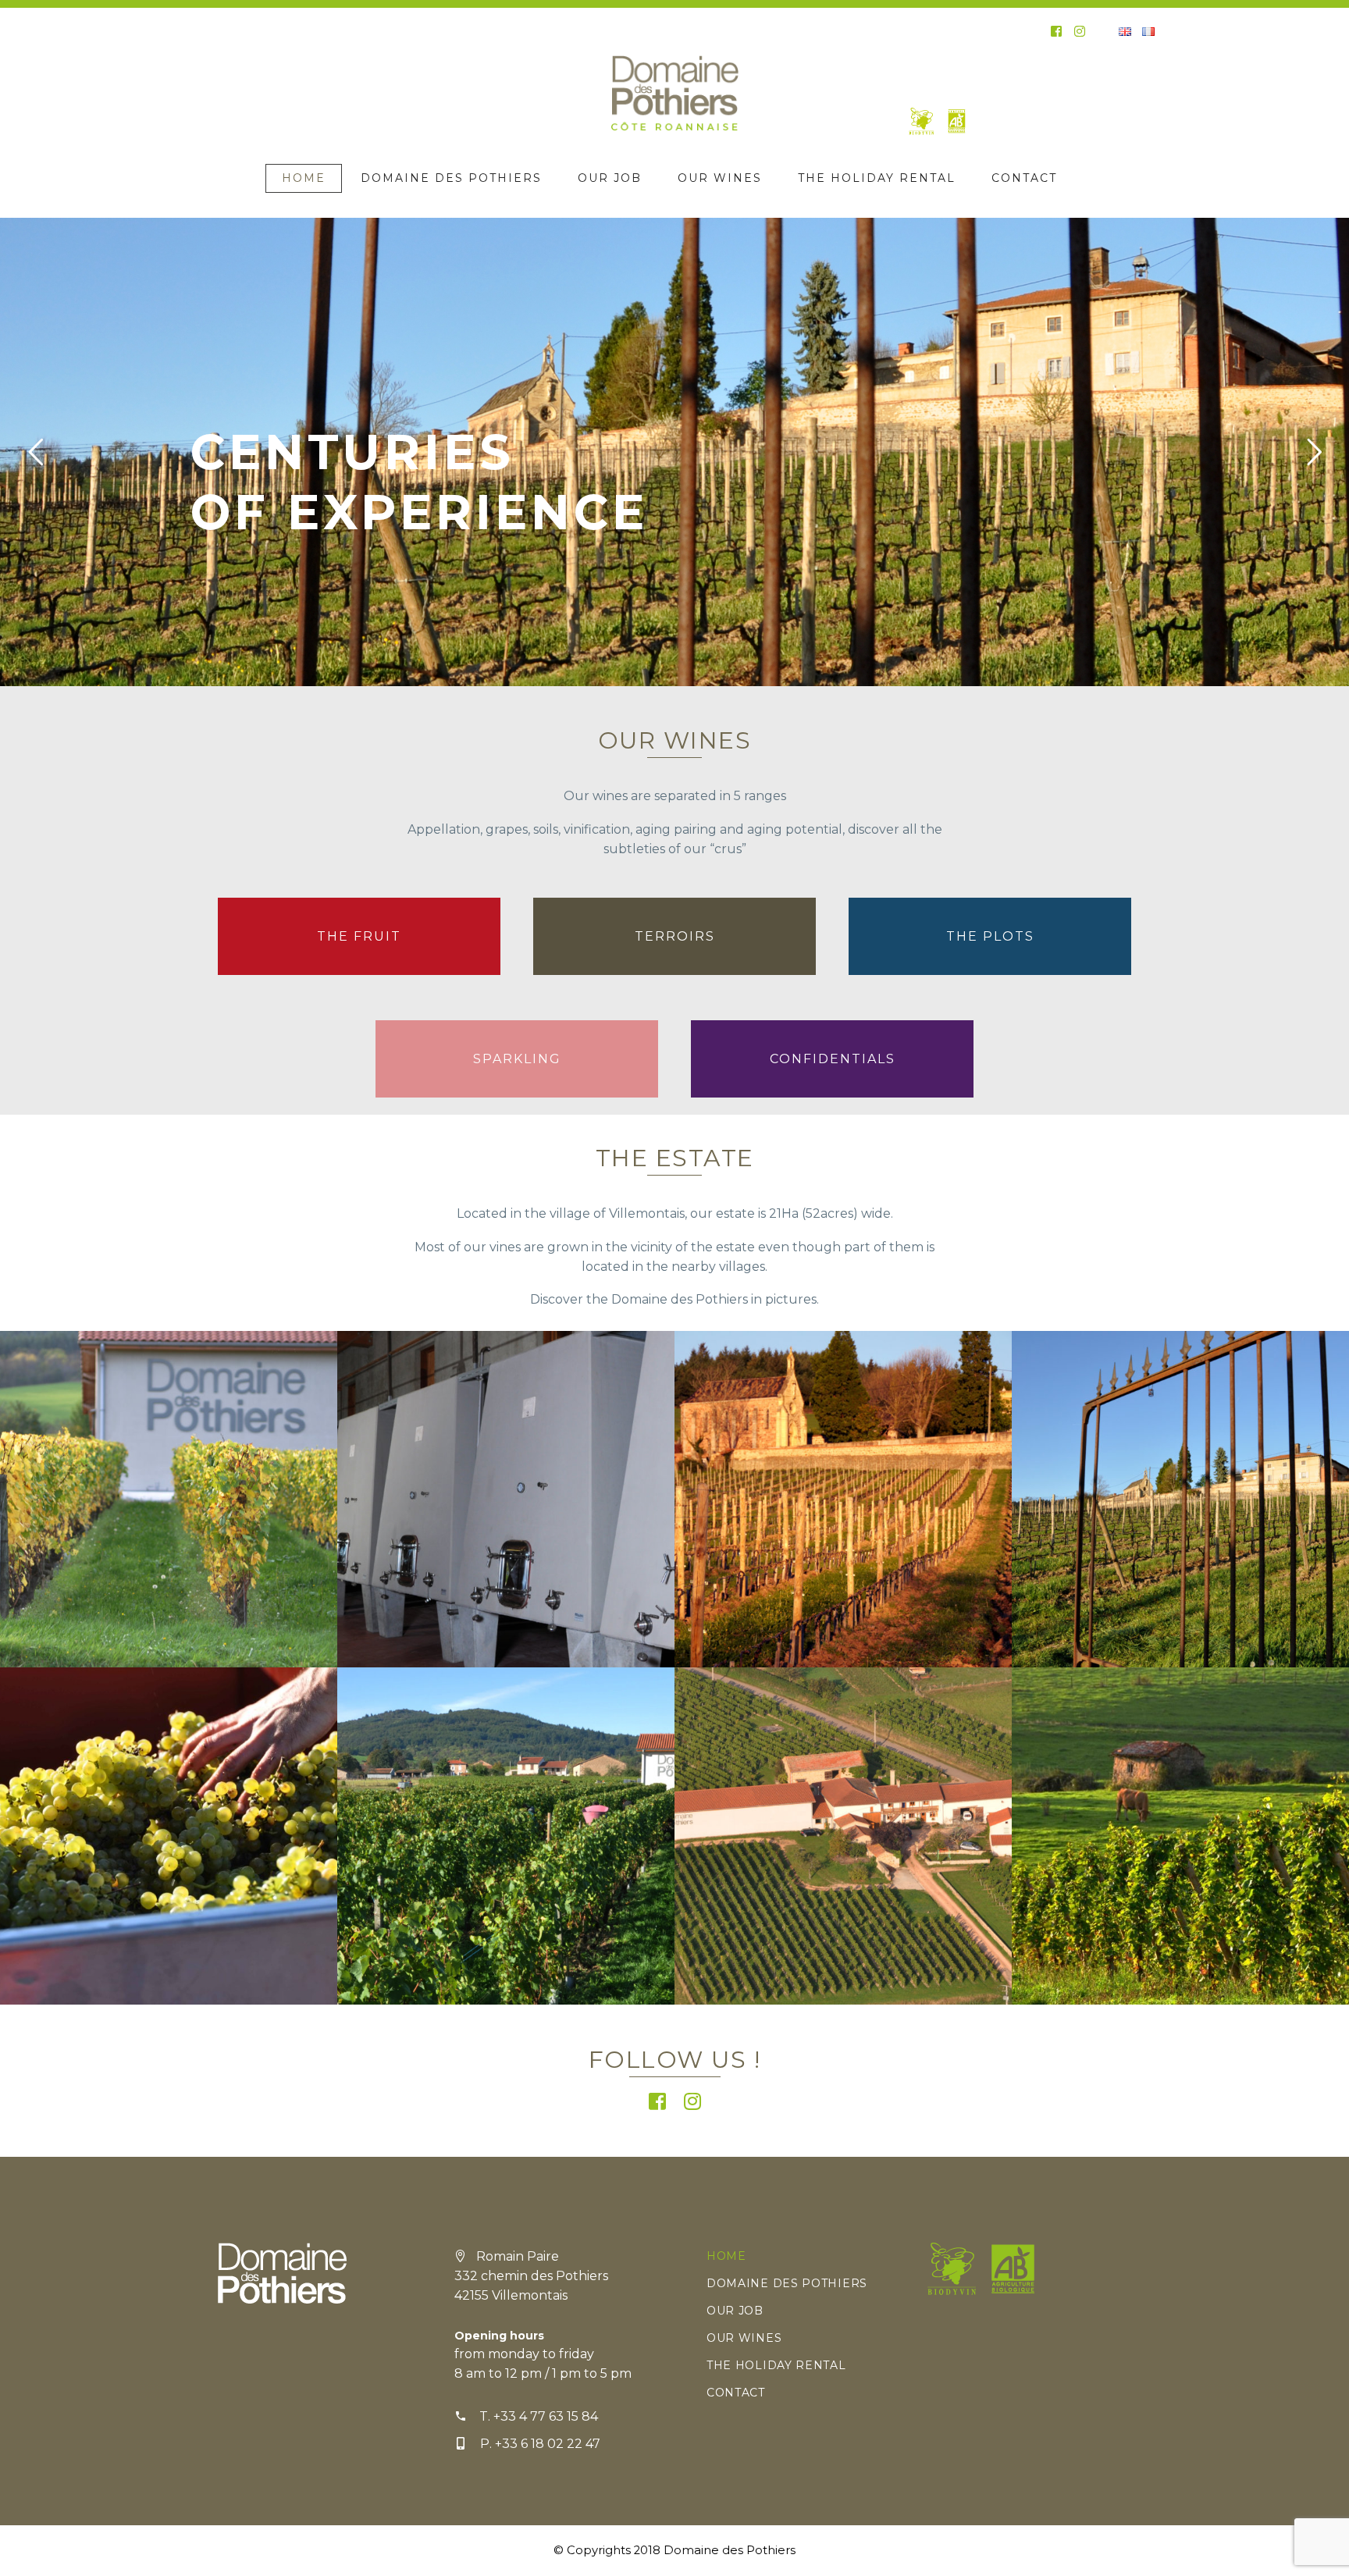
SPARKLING (517, 1059)
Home (304, 178)
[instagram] (1080, 31)
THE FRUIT (359, 936)
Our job (610, 178)
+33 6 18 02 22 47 (548, 2444)
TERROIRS (675, 936)
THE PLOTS (990, 936)
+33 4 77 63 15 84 (546, 2416)
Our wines (720, 178)
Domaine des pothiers (451, 178)
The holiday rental (877, 178)
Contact (1024, 178)
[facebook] (1056, 31)
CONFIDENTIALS (833, 1059)
